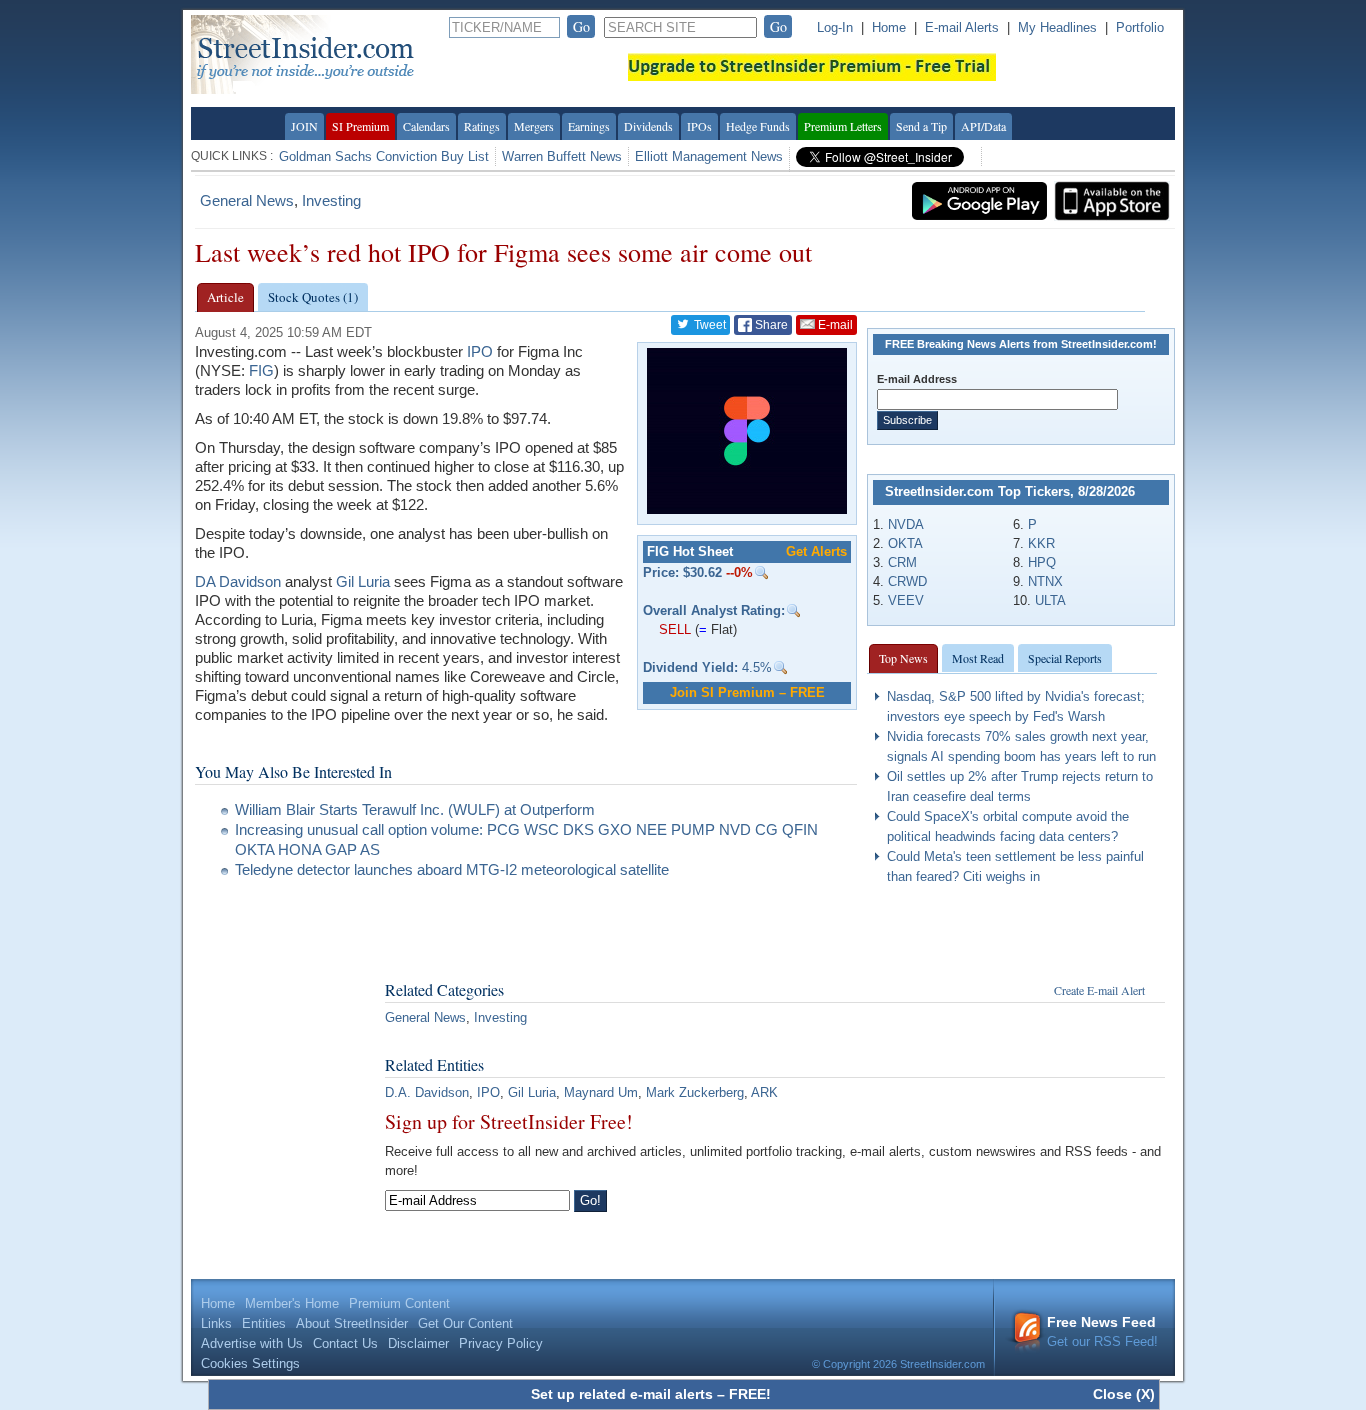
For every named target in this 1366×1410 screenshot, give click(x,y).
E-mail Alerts (962, 27)
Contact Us (345, 1343)
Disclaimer (418, 1343)
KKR (1041, 543)
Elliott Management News (709, 156)
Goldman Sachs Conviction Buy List (384, 156)
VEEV (906, 600)
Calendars (426, 126)
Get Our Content (465, 1323)
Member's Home (292, 1303)
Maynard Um (601, 1092)
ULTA (1050, 600)
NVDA (906, 524)
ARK (764, 1092)
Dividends (648, 126)
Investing (331, 200)
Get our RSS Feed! (1102, 1331)
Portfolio (1140, 27)
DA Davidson (238, 581)
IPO (480, 351)
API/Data (983, 126)
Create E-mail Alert (1099, 990)
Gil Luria (363, 581)
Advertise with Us (252, 1343)
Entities (264, 1323)
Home (889, 27)
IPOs (699, 126)
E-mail (834, 325)
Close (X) (1124, 1394)
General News (247, 200)
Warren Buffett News (562, 156)
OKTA (905, 543)
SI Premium (360, 126)
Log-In (835, 27)
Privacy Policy (501, 1343)
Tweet (708, 325)
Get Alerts (816, 551)
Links (216, 1323)
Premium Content (399, 1303)
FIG (261, 370)
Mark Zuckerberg (695, 1092)
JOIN (304, 126)
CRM (902, 562)
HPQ (1042, 562)
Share (770, 325)
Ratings (482, 126)
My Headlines (1057, 27)
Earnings (589, 126)
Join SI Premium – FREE (747, 692)
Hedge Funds (758, 126)
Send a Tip (921, 126)
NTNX (1045, 581)
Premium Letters (843, 126)
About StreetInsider (352, 1323)
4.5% (707, 667)
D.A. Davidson (427, 1092)
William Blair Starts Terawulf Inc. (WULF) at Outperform (415, 809)
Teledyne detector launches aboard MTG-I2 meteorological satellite (452, 869)
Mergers (534, 126)
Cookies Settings (250, 1363)
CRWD (907, 581)
